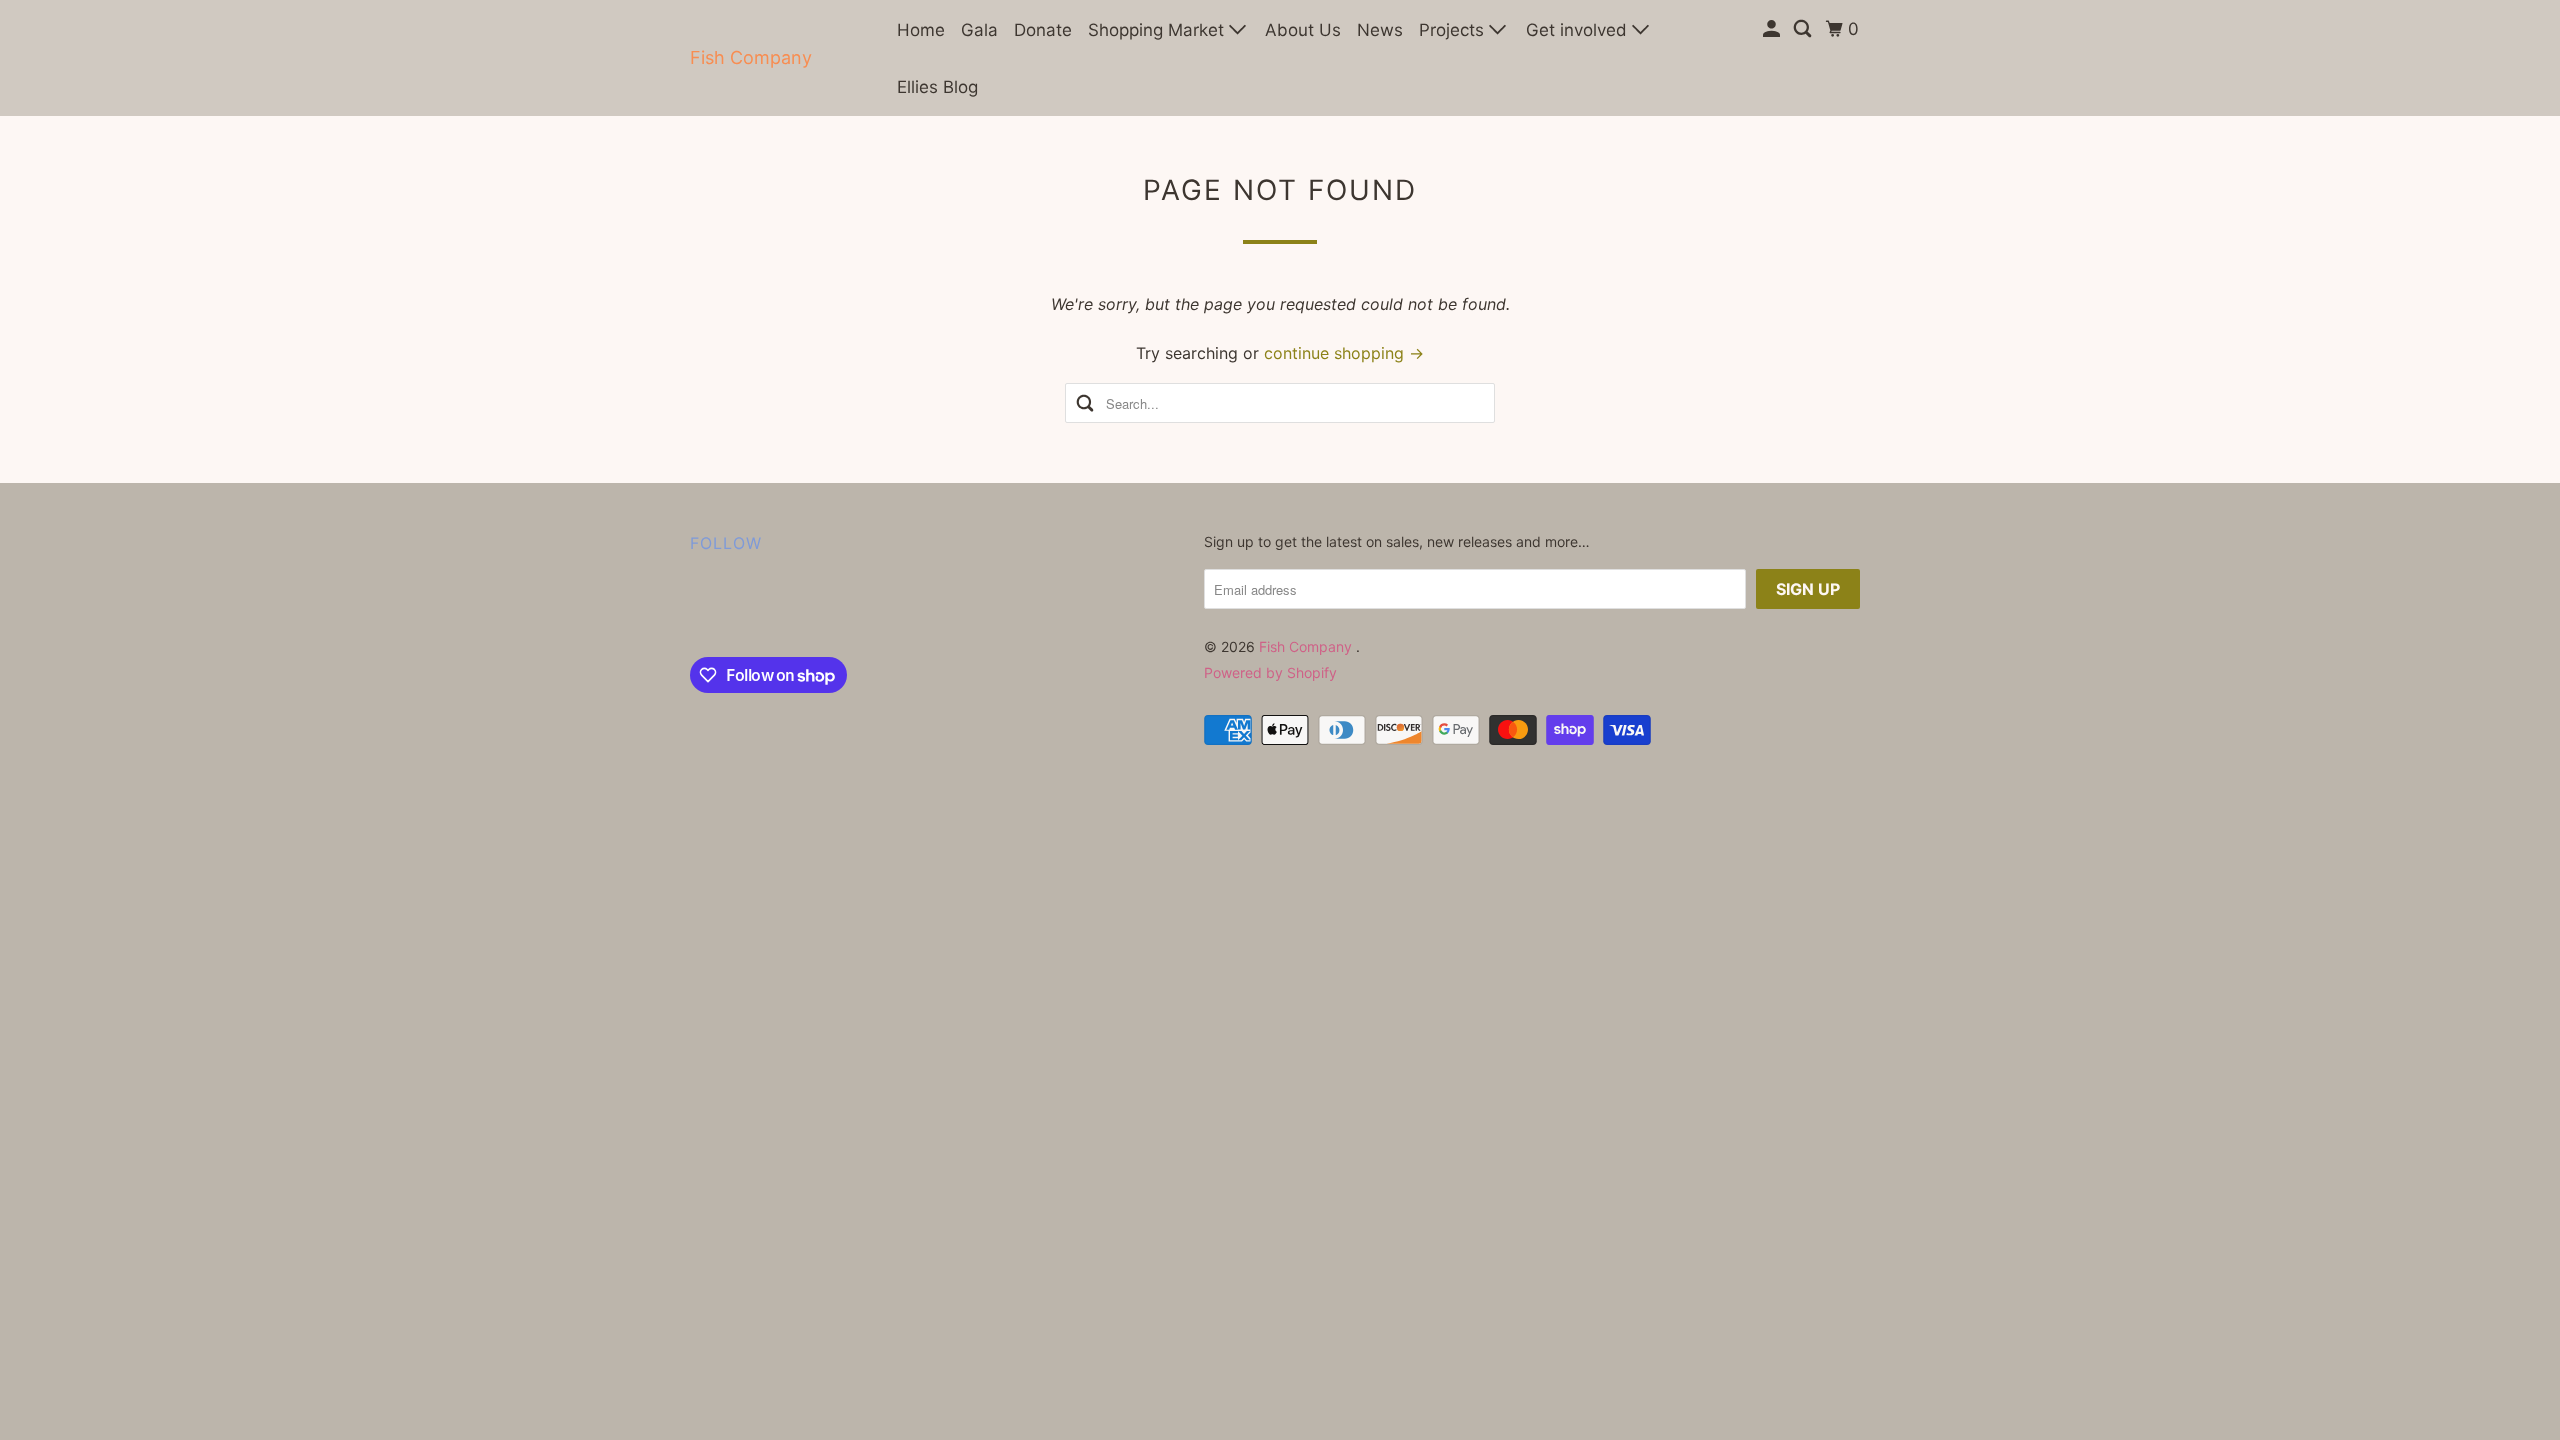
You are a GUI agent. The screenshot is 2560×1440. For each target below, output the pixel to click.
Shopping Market (1158, 30)
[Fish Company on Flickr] (695, 610)
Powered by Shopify (1270, 672)
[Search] (1804, 29)
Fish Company (751, 57)
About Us (1303, 30)
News (1380, 30)
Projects (1454, 30)
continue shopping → (1344, 353)
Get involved (1579, 30)
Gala (979, 30)
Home (921, 30)
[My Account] (1773, 29)
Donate (1043, 30)
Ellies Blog (937, 87)
